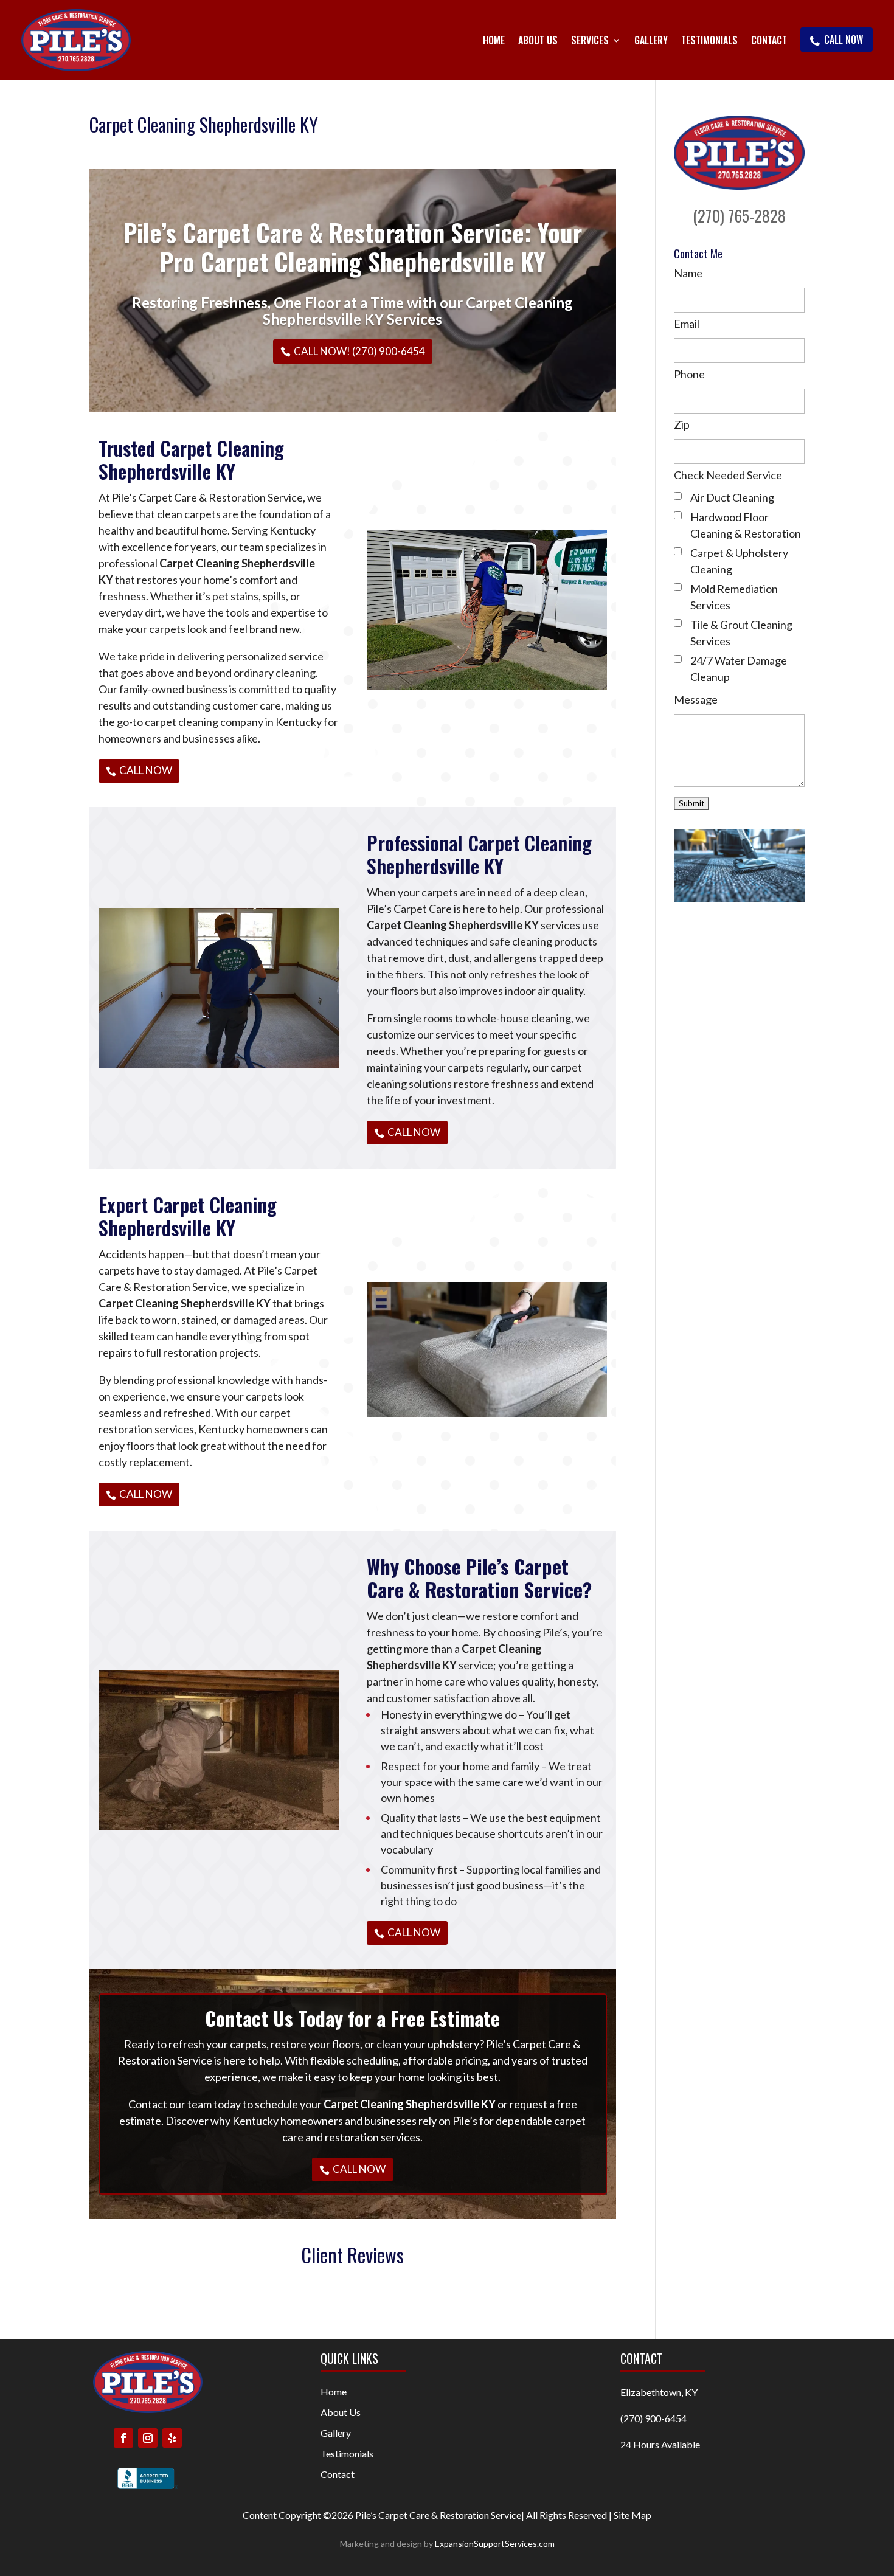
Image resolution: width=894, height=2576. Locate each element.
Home (494, 40)
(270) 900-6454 (653, 2418)
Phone (689, 374)
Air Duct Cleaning (732, 497)
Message (696, 699)
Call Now (844, 40)
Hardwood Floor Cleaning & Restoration (746, 525)
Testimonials (709, 40)
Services (590, 40)
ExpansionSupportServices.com (495, 2543)
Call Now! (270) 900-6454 (359, 351)
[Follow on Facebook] (123, 2438)
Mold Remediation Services (734, 597)
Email (687, 324)
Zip (682, 424)
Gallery (651, 40)
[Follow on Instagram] (148, 2438)
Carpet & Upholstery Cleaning (739, 561)
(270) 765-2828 (739, 216)
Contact (769, 40)
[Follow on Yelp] (172, 2438)
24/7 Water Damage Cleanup (739, 669)
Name (688, 273)
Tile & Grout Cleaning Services (741, 633)
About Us (538, 40)
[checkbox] (678, 496)
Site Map (632, 2515)
